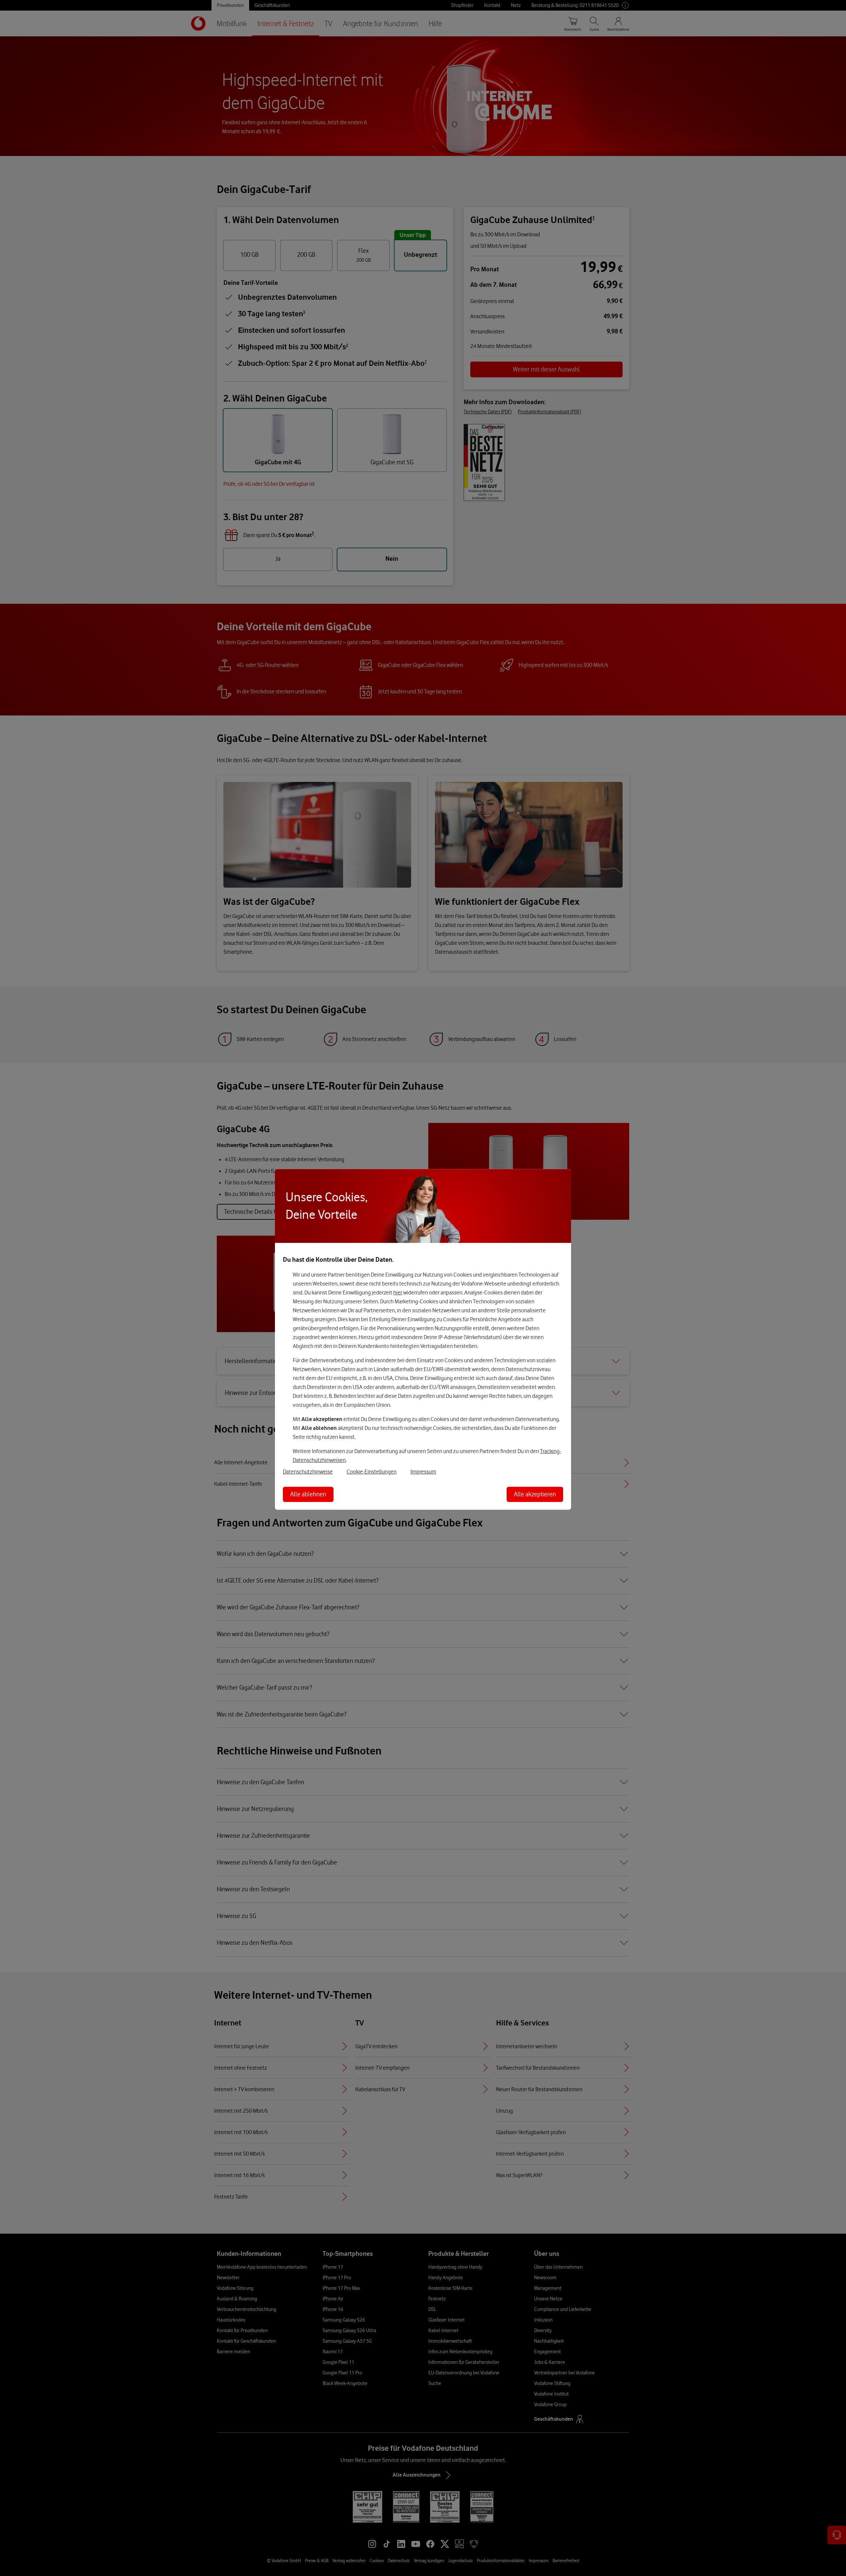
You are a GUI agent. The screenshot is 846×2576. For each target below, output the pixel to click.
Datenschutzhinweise (308, 1472)
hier (398, 1292)
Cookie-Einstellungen (372, 1472)
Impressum (423, 1472)
